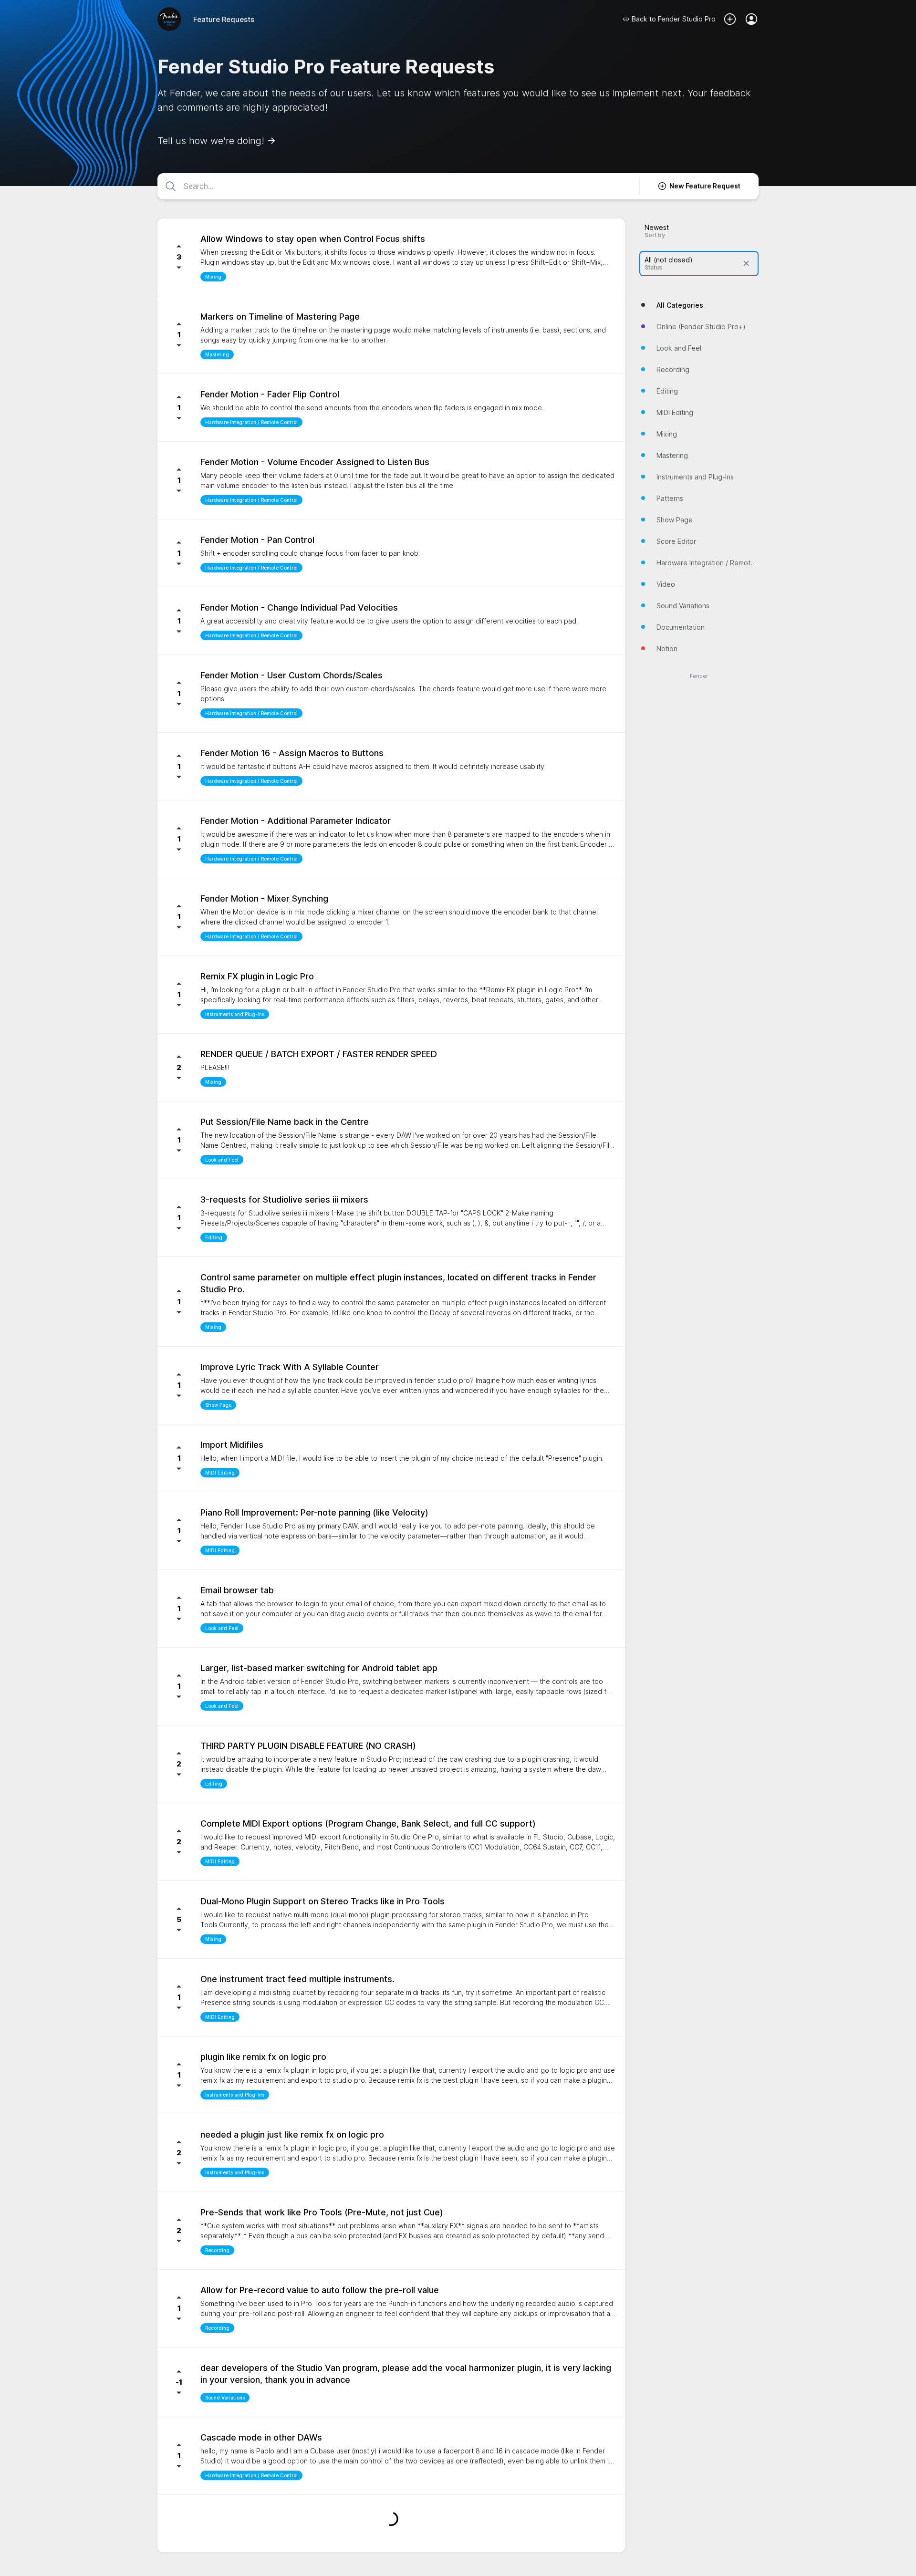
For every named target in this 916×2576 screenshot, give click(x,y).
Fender (699, 676)
